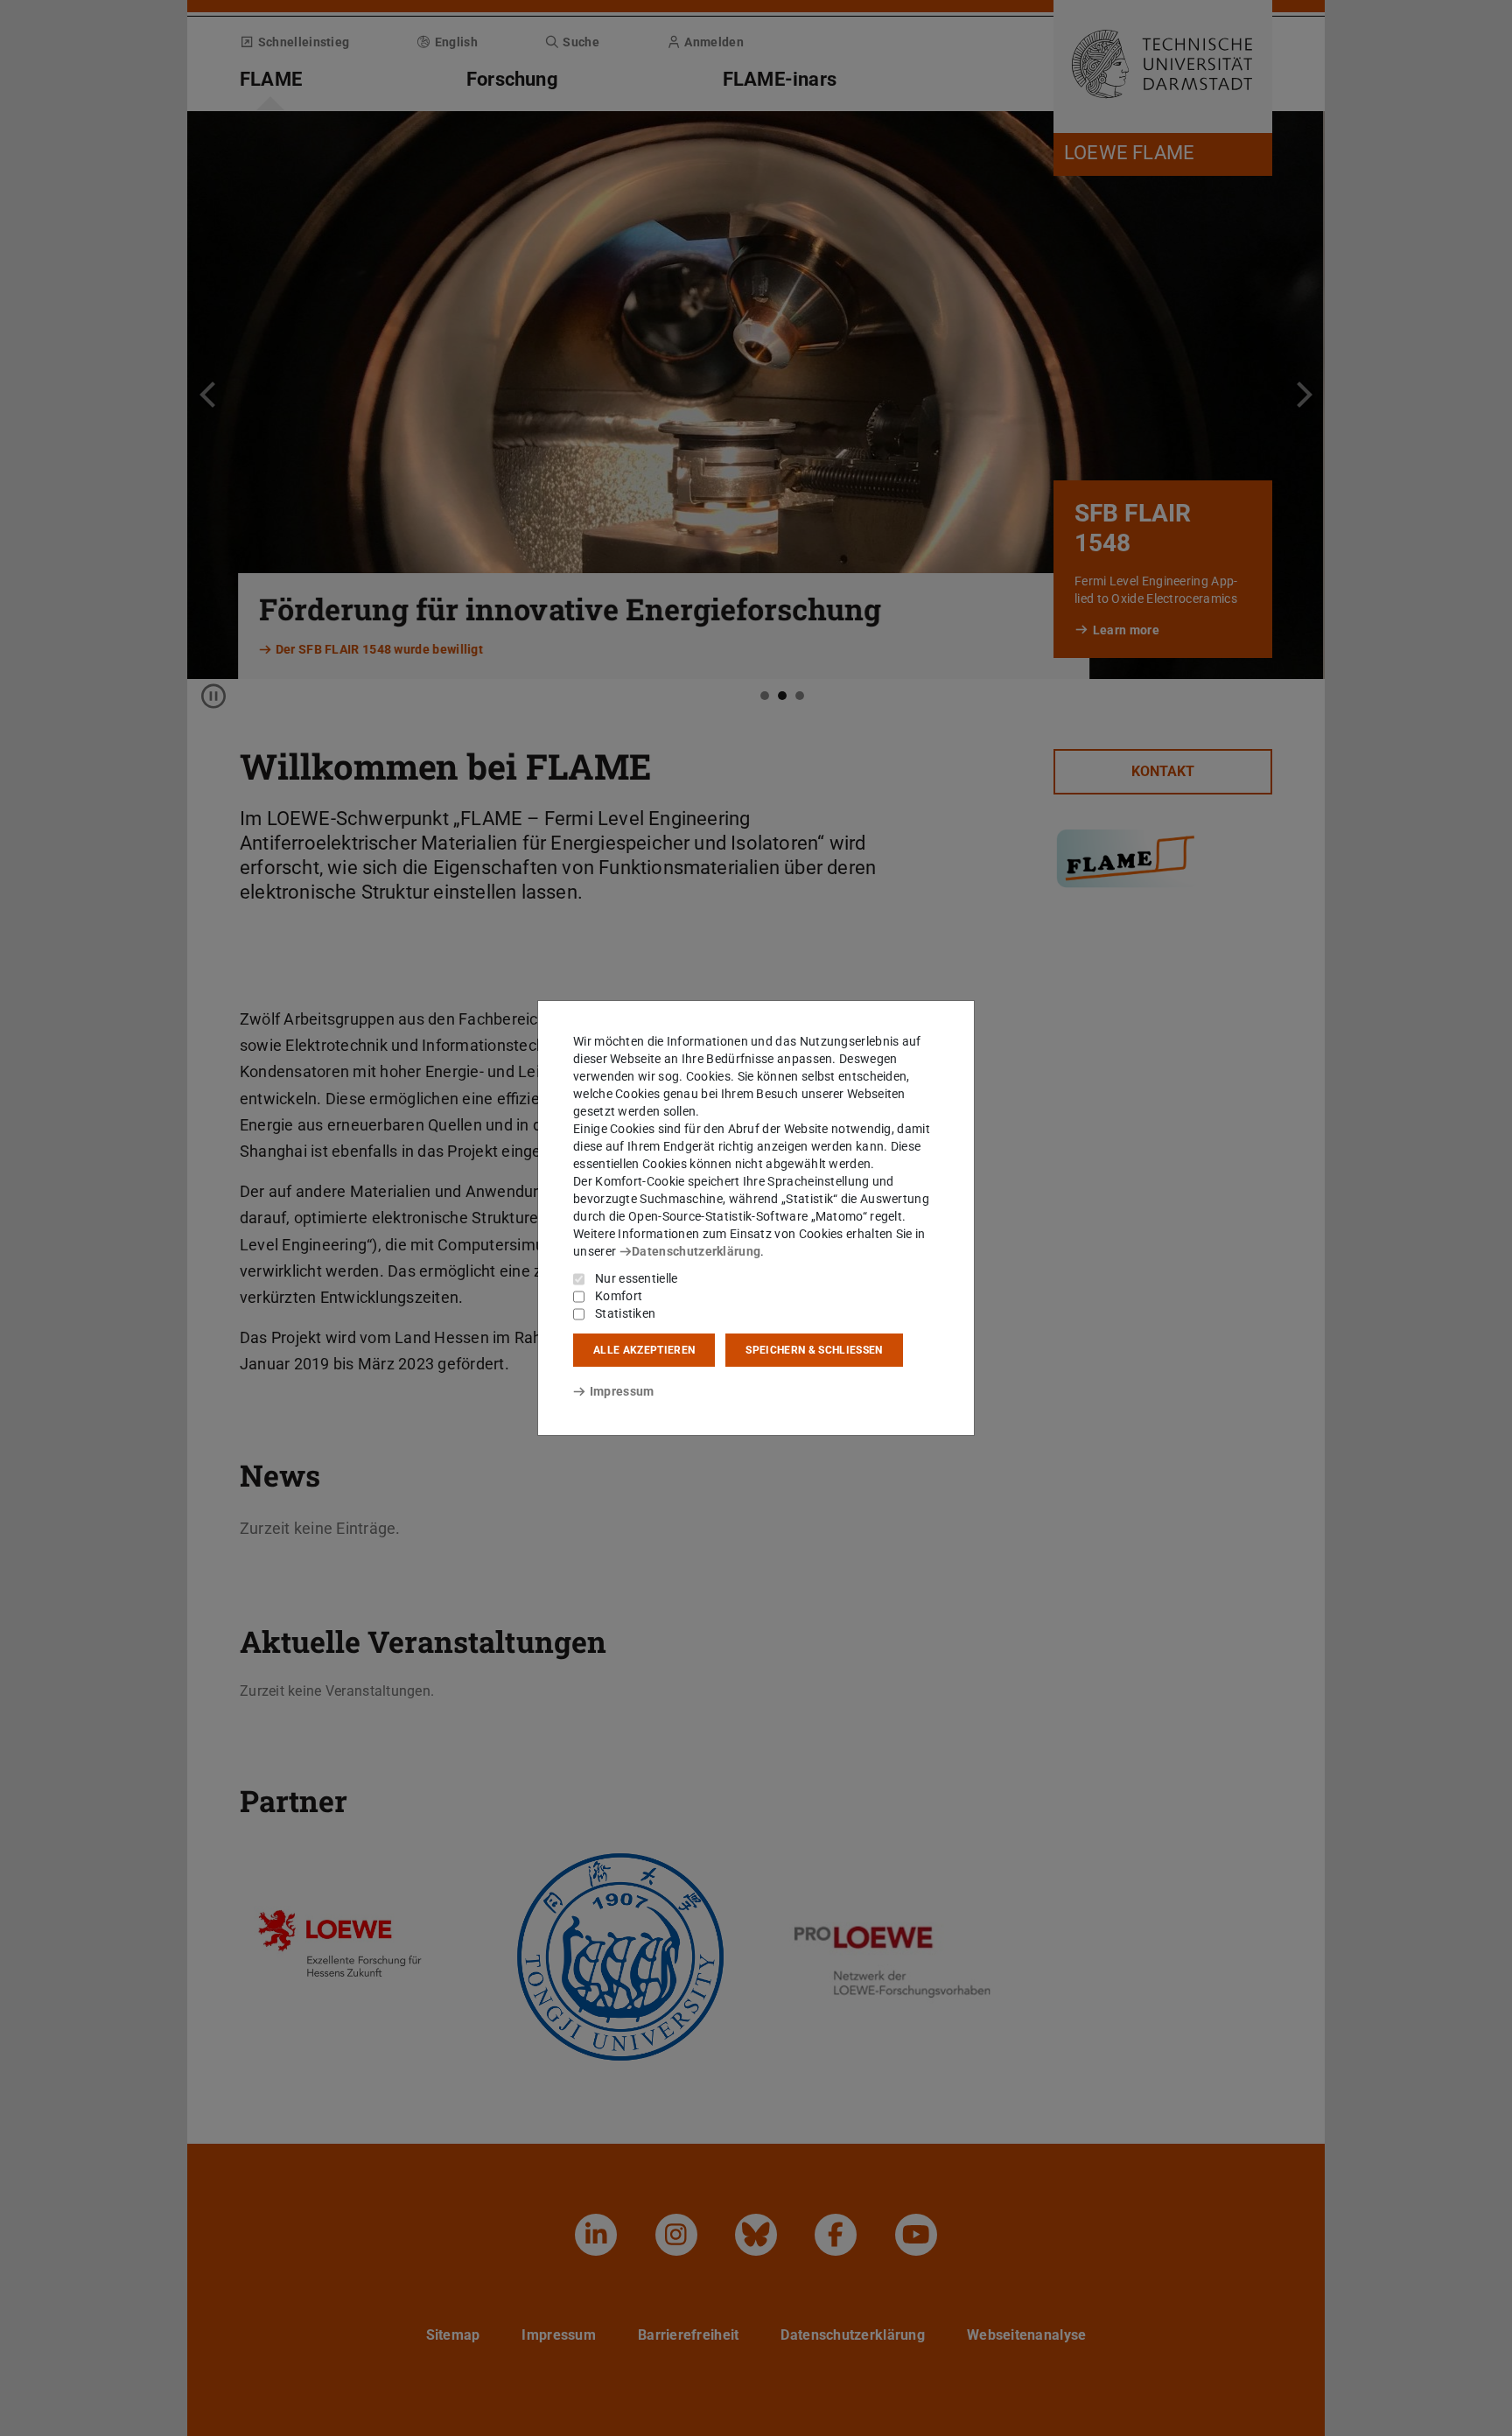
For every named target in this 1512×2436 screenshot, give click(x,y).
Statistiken (625, 1313)
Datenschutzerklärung (696, 1251)
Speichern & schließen (814, 1350)
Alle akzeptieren (644, 1350)
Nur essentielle (637, 1278)
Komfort (619, 1296)
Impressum (622, 1391)
